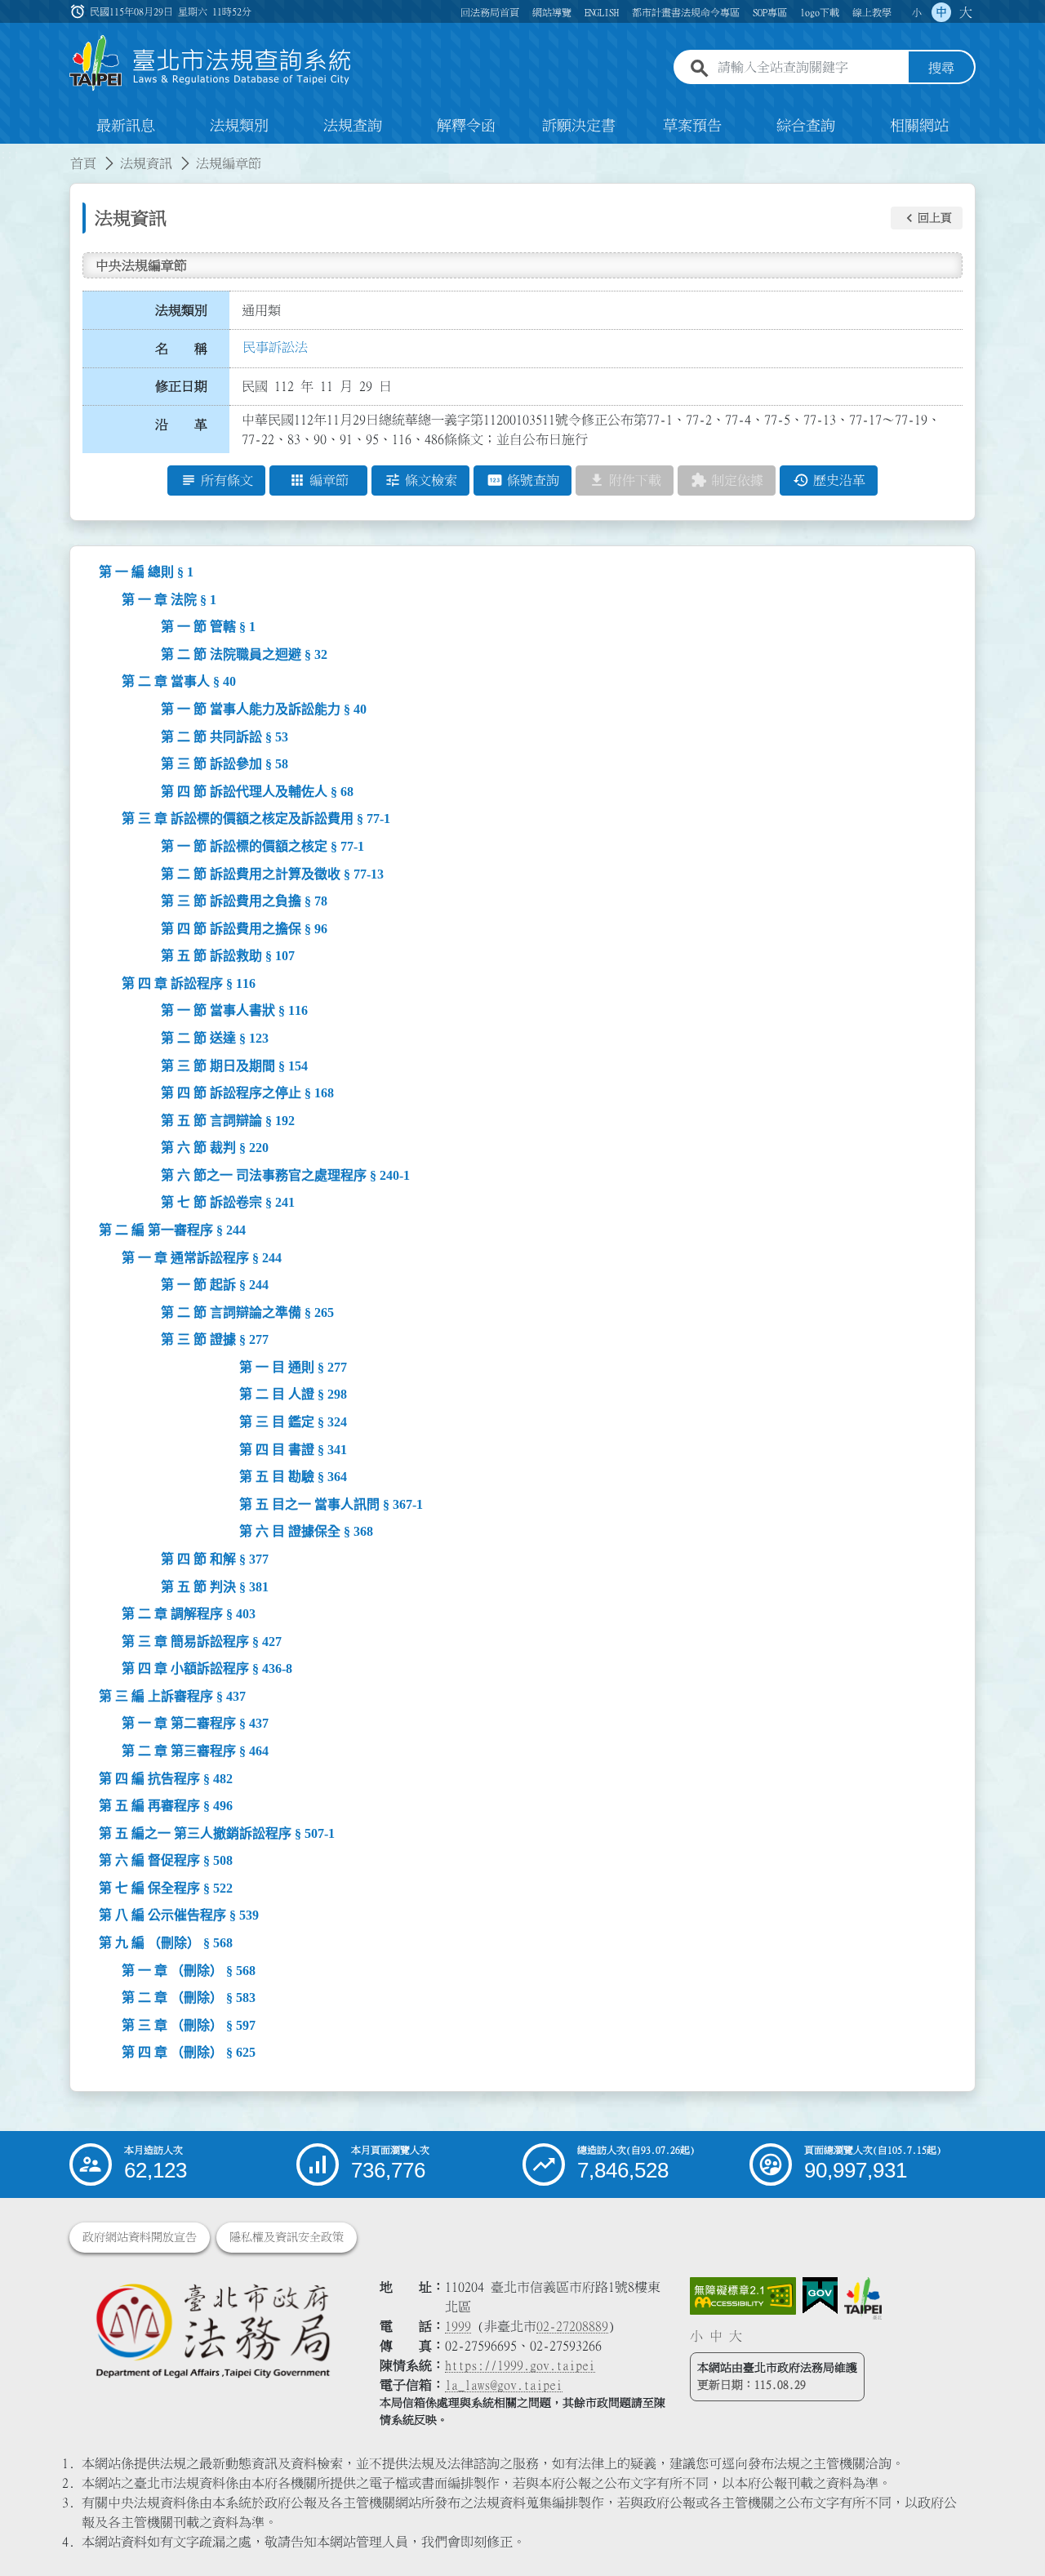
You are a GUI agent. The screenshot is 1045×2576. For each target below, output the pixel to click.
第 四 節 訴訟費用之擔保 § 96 (244, 929)
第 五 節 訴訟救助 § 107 (228, 956)
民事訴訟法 (275, 347)
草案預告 (692, 126)
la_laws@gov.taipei (504, 2385)
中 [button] (941, 12)
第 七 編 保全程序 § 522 (166, 1888)
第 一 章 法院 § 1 (169, 600)
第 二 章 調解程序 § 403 (189, 1614)
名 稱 (181, 349)
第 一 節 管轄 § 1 (208, 627)
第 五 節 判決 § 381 (215, 1587)
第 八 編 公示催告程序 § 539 (179, 1915)
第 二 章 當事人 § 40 (179, 681)
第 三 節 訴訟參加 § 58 (225, 764)
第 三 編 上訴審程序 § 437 (172, 1696)
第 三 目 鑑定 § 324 (293, 1422)
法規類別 (239, 126)
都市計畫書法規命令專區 (686, 12)
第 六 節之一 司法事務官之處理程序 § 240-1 (285, 1175)
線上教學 (872, 12)
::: (10, 153)
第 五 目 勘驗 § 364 (293, 1477)
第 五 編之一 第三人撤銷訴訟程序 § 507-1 (217, 1833)
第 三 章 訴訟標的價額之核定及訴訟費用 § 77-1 (256, 819)
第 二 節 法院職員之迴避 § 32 (244, 654)
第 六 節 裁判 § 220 (215, 1148)
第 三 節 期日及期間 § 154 (234, 1066)
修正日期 (181, 386)
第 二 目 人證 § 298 (293, 1394)
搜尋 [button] (941, 68)
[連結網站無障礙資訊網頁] (743, 2296)
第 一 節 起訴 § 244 (215, 1285)
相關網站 (919, 126)
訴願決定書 (579, 126)
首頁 (83, 163)
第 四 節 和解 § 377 (215, 1559)
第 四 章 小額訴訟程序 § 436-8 (207, 1668)
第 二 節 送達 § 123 (215, 1038)
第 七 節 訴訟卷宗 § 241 (228, 1202)
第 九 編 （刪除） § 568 (166, 1943)
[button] (927, 218)
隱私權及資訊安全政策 (287, 2237)
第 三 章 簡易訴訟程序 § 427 (202, 1642)
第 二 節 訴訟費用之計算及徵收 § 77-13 (272, 874)
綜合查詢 (806, 126)
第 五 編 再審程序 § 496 (166, 1806)
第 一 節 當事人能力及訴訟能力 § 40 (264, 709)
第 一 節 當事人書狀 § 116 (234, 1010)
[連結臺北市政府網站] (863, 2298)
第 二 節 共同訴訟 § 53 (225, 737)
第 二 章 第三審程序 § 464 (195, 1751)
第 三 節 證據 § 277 (215, 1339)
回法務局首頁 (490, 12)
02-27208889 (572, 2326)
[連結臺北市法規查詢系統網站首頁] (211, 63)
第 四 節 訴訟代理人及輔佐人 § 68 (257, 792)
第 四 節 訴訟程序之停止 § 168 (247, 1093)
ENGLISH (602, 12)
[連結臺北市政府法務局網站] (212, 2330)
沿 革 (181, 425)
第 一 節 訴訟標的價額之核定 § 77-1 (262, 846)
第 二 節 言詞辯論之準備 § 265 (247, 1312)
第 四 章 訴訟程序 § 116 (189, 983)
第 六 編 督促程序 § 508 (166, 1860)
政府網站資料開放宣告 (140, 2237)
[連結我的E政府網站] (820, 2296)
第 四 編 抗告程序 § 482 (166, 1779)
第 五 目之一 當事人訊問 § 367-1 (331, 1504)
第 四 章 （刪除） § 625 (189, 2052)
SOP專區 (770, 12)
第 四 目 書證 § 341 (293, 1450)
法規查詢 (353, 126)
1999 (458, 2326)
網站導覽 (552, 12)
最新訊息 (126, 126)
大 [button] (966, 12)
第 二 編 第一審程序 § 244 (172, 1230)
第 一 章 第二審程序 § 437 (195, 1723)
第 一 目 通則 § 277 (293, 1367)
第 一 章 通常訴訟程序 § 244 (202, 1258)
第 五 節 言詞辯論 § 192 (228, 1121)
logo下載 (820, 12)
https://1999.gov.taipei (520, 2365)
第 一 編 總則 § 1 (146, 572)
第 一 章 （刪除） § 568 (189, 1971)
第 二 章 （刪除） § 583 (189, 1998)
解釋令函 (466, 126)
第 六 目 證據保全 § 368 (306, 1531)
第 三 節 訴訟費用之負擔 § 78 (244, 901)
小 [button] (917, 12)
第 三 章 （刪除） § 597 (189, 2025)
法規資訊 (146, 163)
